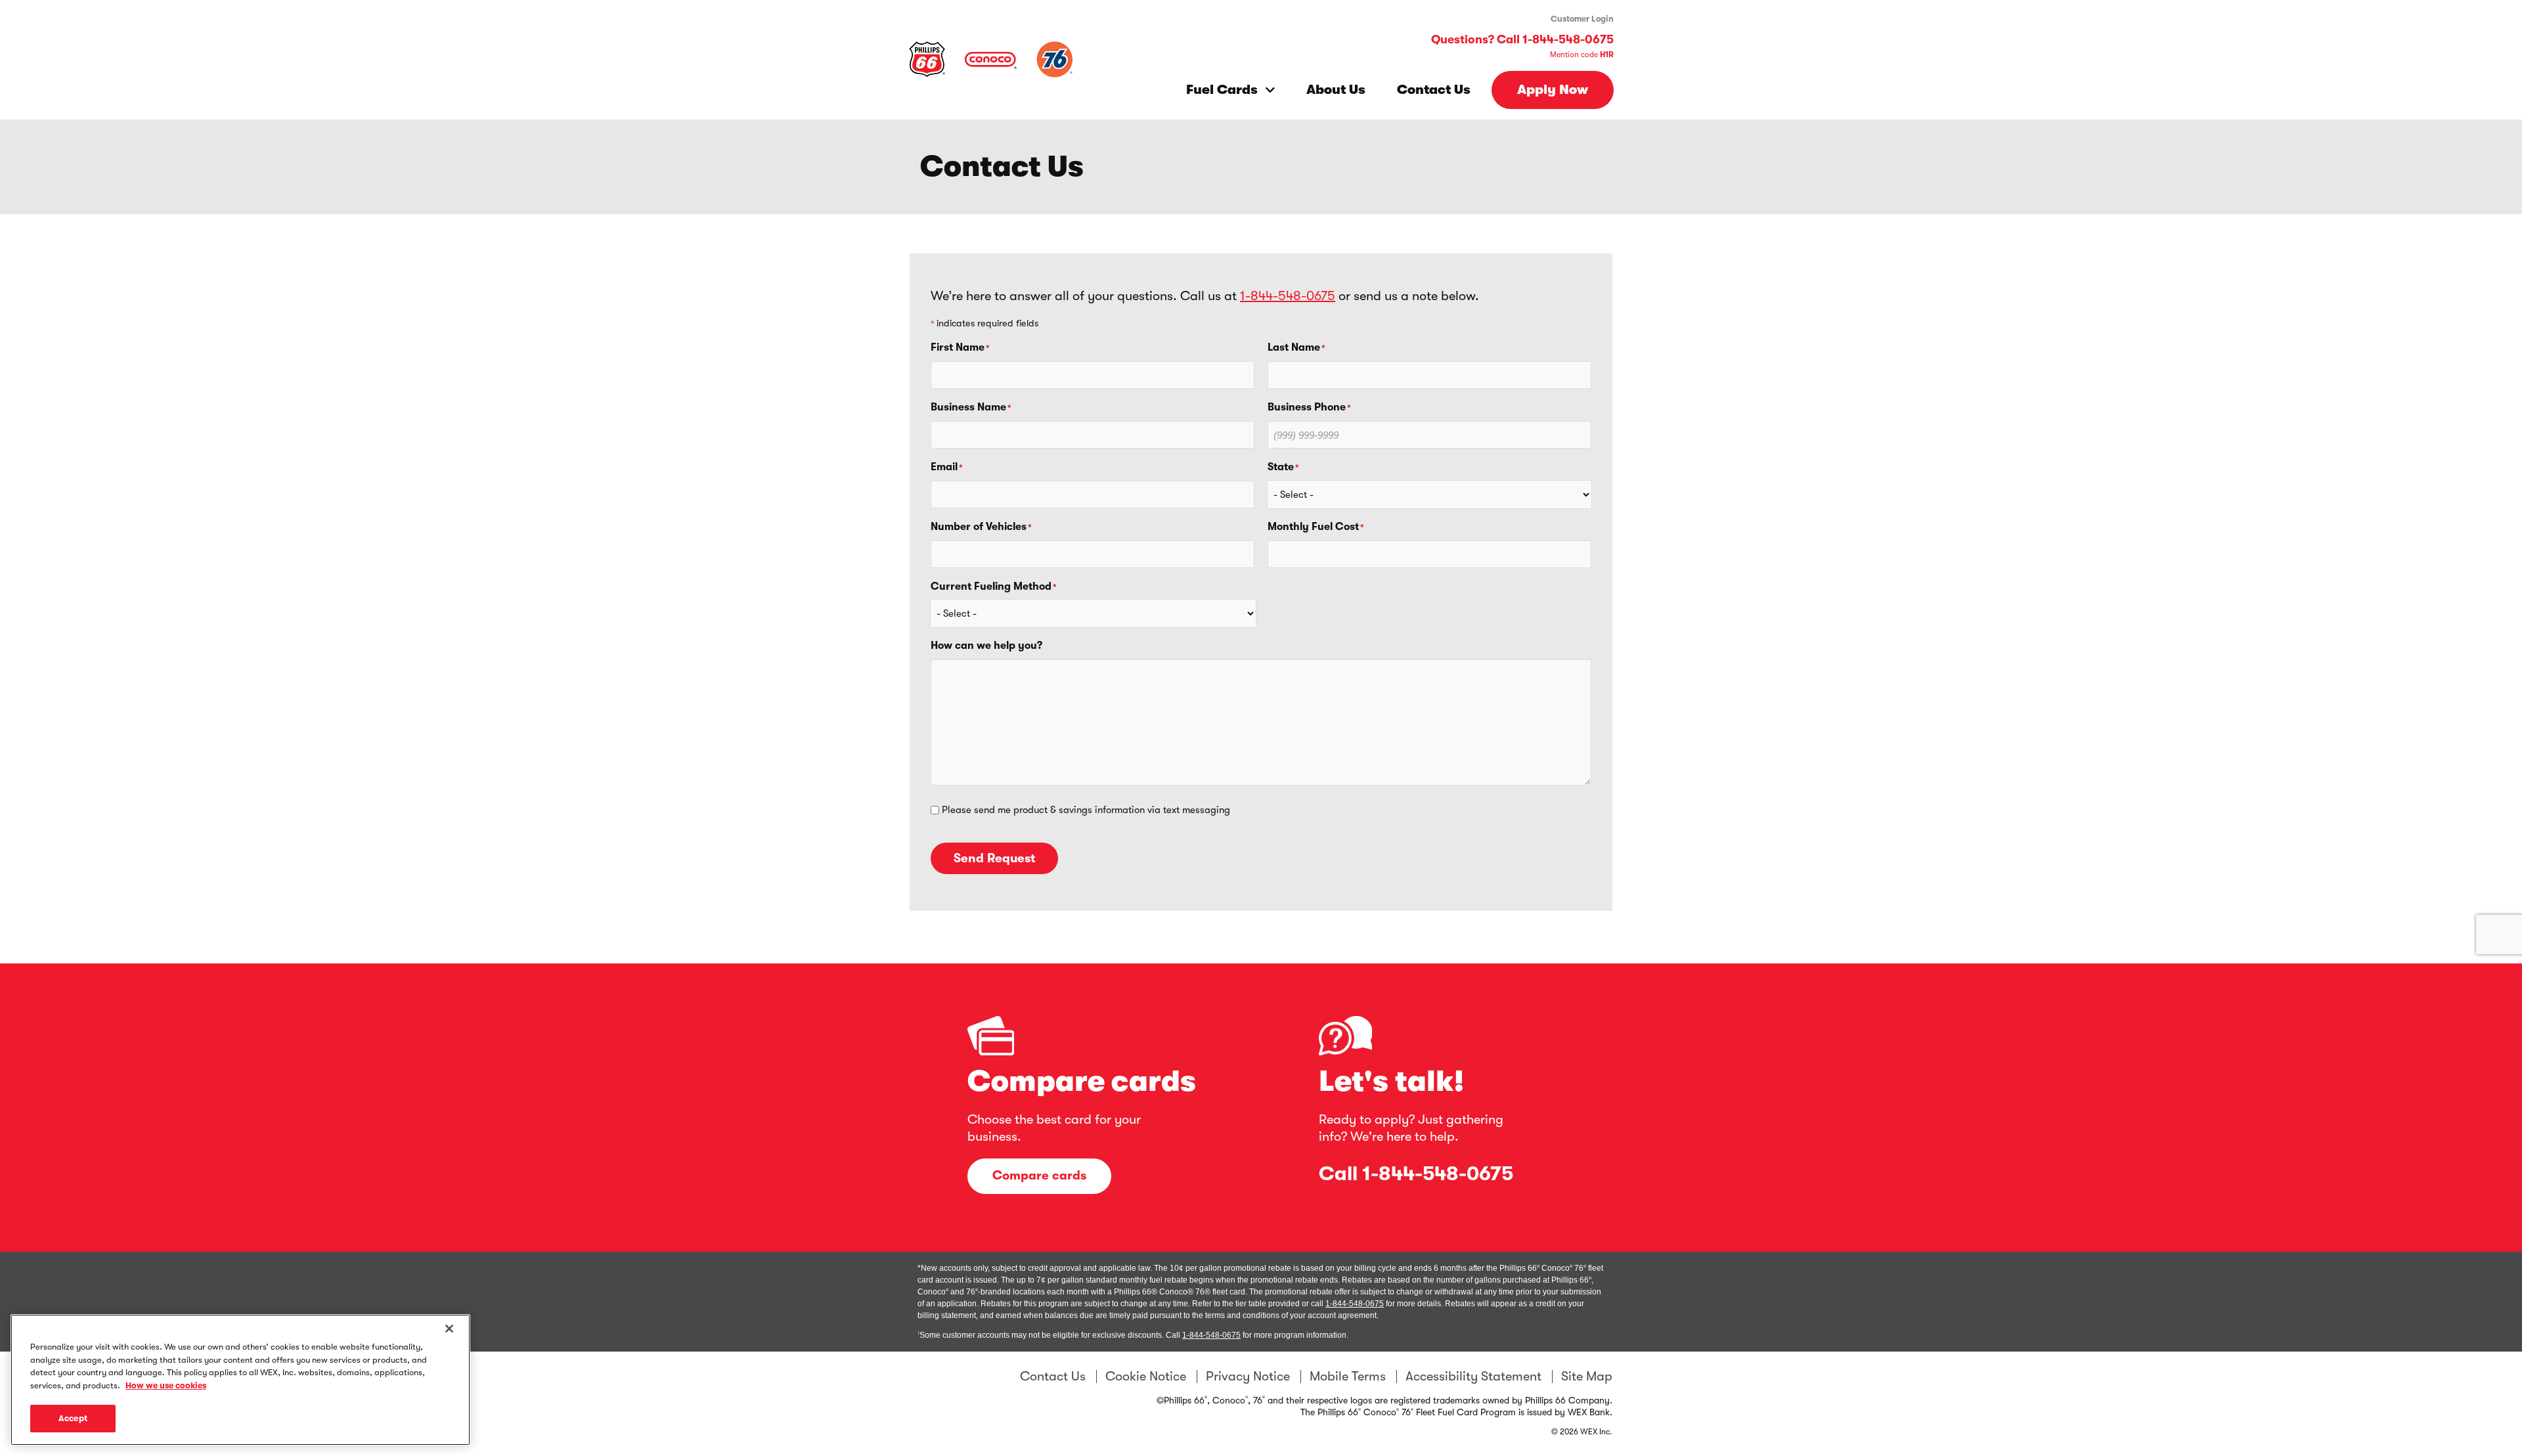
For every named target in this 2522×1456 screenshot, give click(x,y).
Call (1416, 1174)
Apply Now (1553, 90)
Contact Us (1434, 90)
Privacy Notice (1248, 1377)
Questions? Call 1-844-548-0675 (1522, 39)
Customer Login (1582, 19)
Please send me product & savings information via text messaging (1086, 810)
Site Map (1587, 1377)
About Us (1336, 90)
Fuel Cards (1222, 90)
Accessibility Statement (1473, 1377)
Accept (73, 1418)
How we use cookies (166, 1385)
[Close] (449, 1329)
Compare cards (1039, 1176)
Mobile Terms (1348, 1377)
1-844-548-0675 (1288, 296)
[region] (240, 1380)
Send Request (994, 858)
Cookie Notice (1146, 1377)
